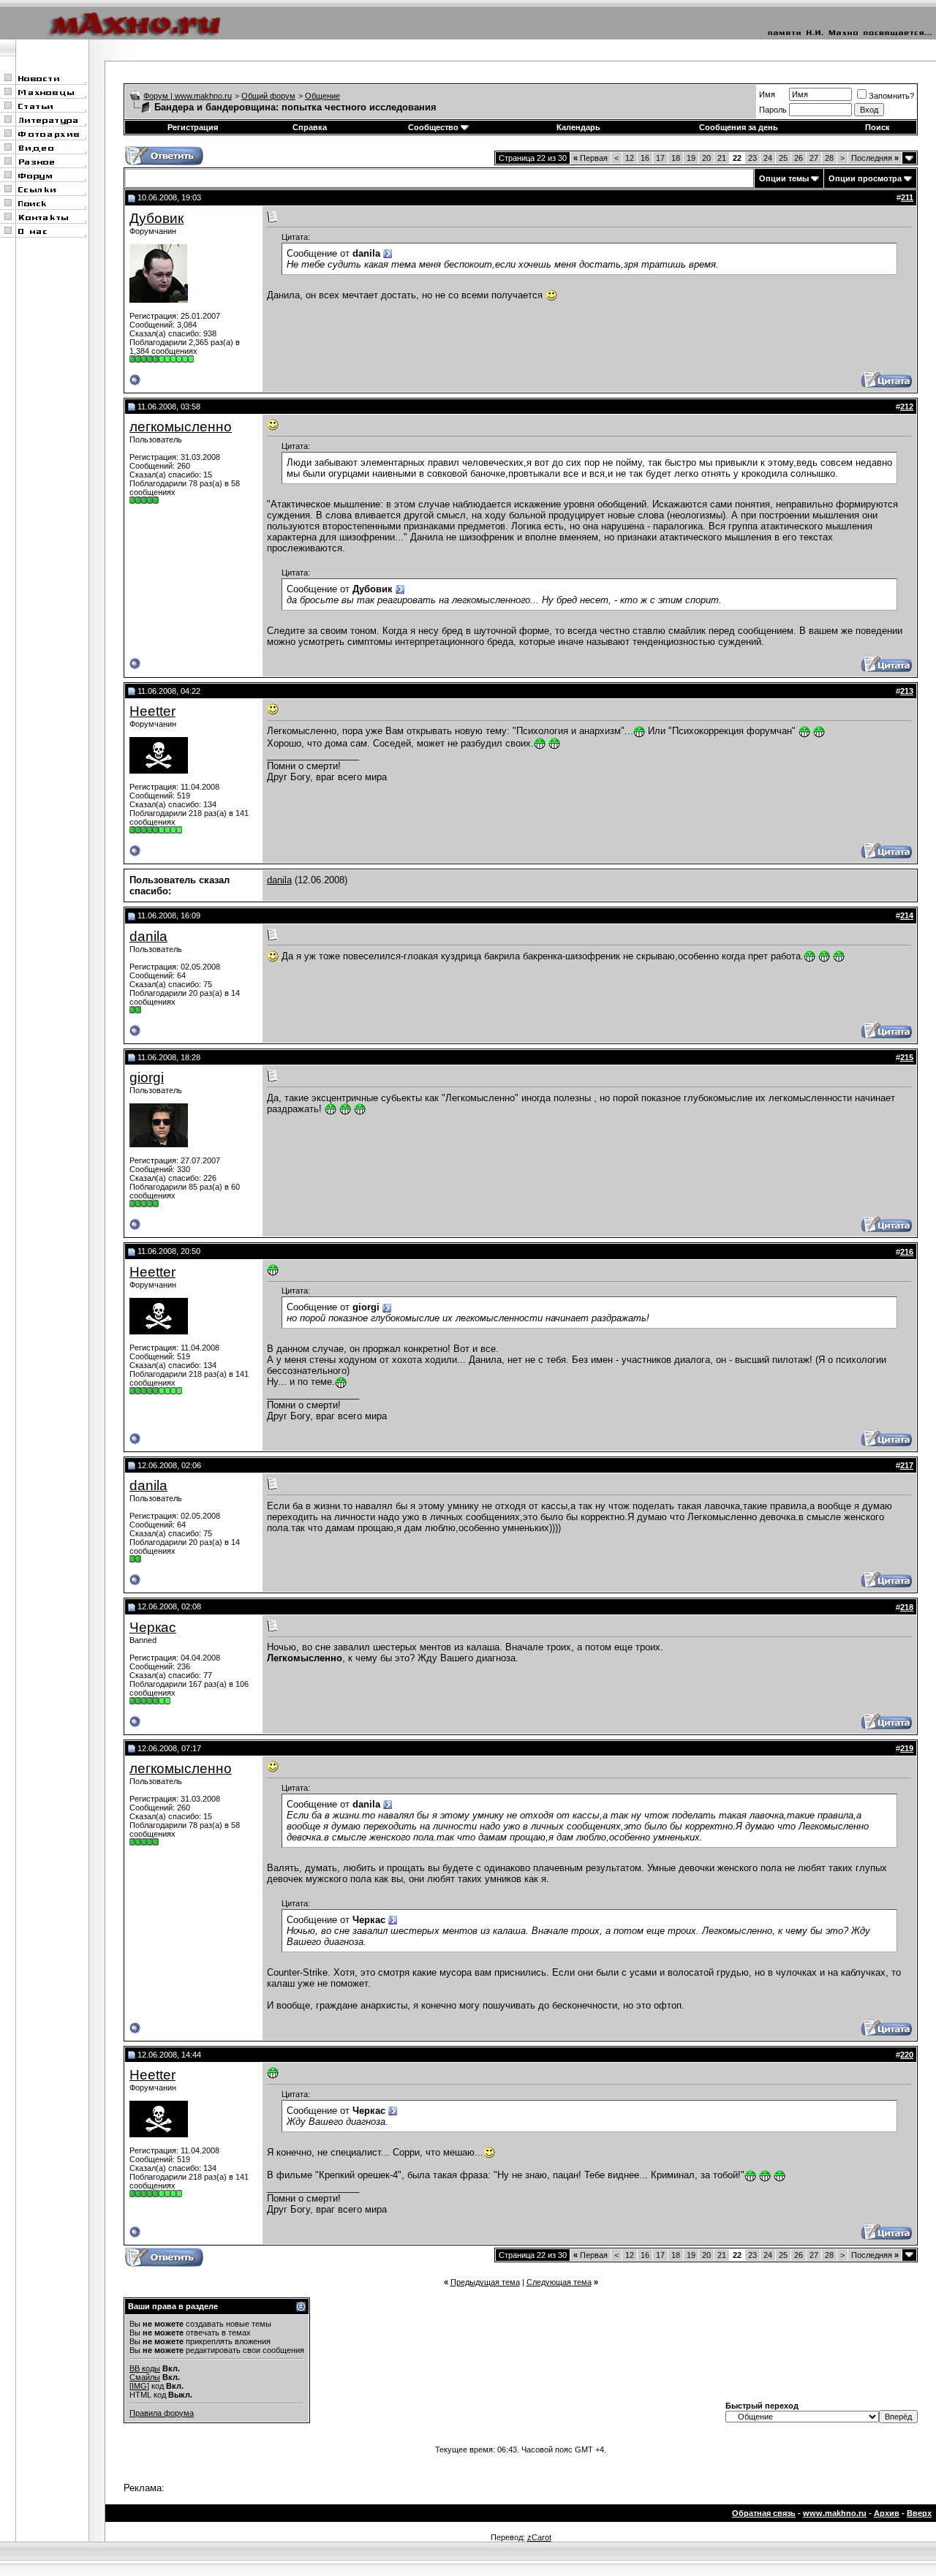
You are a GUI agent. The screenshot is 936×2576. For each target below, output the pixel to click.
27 (814, 158)
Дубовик (156, 218)
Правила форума (162, 2413)
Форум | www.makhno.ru (188, 96)
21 (722, 158)
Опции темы (784, 178)
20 (706, 158)
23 (752, 158)
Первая (590, 158)
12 (630, 158)
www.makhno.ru (835, 2513)
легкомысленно (181, 427)
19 (691, 158)
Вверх (919, 2513)
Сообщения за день (739, 127)
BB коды (145, 2368)
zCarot (539, 2537)
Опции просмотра (865, 178)
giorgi (147, 1077)
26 (799, 158)
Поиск (877, 127)
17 (660, 158)
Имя (767, 94)
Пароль (773, 110)
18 (676, 158)
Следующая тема (559, 2282)
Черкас (153, 1627)
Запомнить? (891, 96)
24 (768, 158)
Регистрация (193, 127)
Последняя (875, 158)
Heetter (152, 711)
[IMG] (139, 2386)
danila (279, 880)
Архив (887, 2513)
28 (829, 158)
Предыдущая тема (485, 2282)
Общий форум (268, 96)
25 (783, 158)
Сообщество (433, 127)
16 (645, 158)
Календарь (578, 127)
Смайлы (145, 2377)
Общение (322, 96)
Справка (310, 127)
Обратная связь (764, 2513)
